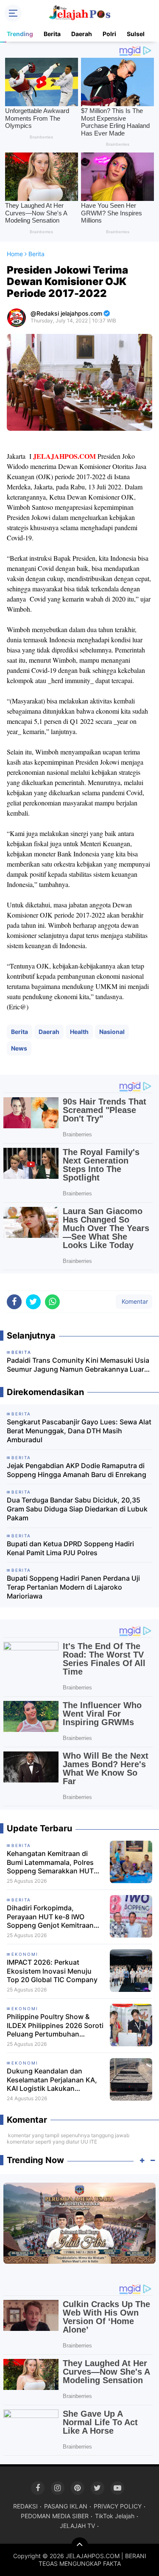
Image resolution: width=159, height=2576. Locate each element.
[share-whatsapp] (52, 1302)
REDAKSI (25, 2506)
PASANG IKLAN (66, 2506)
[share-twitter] (33, 1302)
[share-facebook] (14, 1302)
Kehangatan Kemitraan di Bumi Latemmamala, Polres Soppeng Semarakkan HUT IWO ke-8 (50, 1862)
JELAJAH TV (77, 2526)
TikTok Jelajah (115, 2516)
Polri (109, 34)
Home (15, 254)
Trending (20, 34)
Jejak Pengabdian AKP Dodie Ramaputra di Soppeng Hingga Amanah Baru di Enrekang (77, 1470)
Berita (52, 34)
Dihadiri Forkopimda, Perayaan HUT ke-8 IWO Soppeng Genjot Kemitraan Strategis (50, 1917)
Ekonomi (25, 1954)
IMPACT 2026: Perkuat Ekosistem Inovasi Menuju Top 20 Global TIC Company (52, 1971)
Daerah (82, 34)
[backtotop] (80, 2546)
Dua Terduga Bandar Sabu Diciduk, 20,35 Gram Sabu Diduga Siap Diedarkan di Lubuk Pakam (77, 1509)
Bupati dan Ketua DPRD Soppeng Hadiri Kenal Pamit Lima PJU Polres (70, 1548)
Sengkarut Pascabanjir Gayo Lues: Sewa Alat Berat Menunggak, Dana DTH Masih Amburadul (79, 1431)
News (19, 1048)
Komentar (134, 1301)
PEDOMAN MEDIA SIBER (55, 2516)
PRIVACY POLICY (118, 2506)
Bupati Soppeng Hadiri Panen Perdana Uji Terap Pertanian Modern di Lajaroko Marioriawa (73, 1587)
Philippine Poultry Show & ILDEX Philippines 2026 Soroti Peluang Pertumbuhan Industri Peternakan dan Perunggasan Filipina (55, 2025)
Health (79, 1032)
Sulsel (136, 34)
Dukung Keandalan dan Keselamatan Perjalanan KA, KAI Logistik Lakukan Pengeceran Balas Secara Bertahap (52, 2080)
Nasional (112, 1032)
